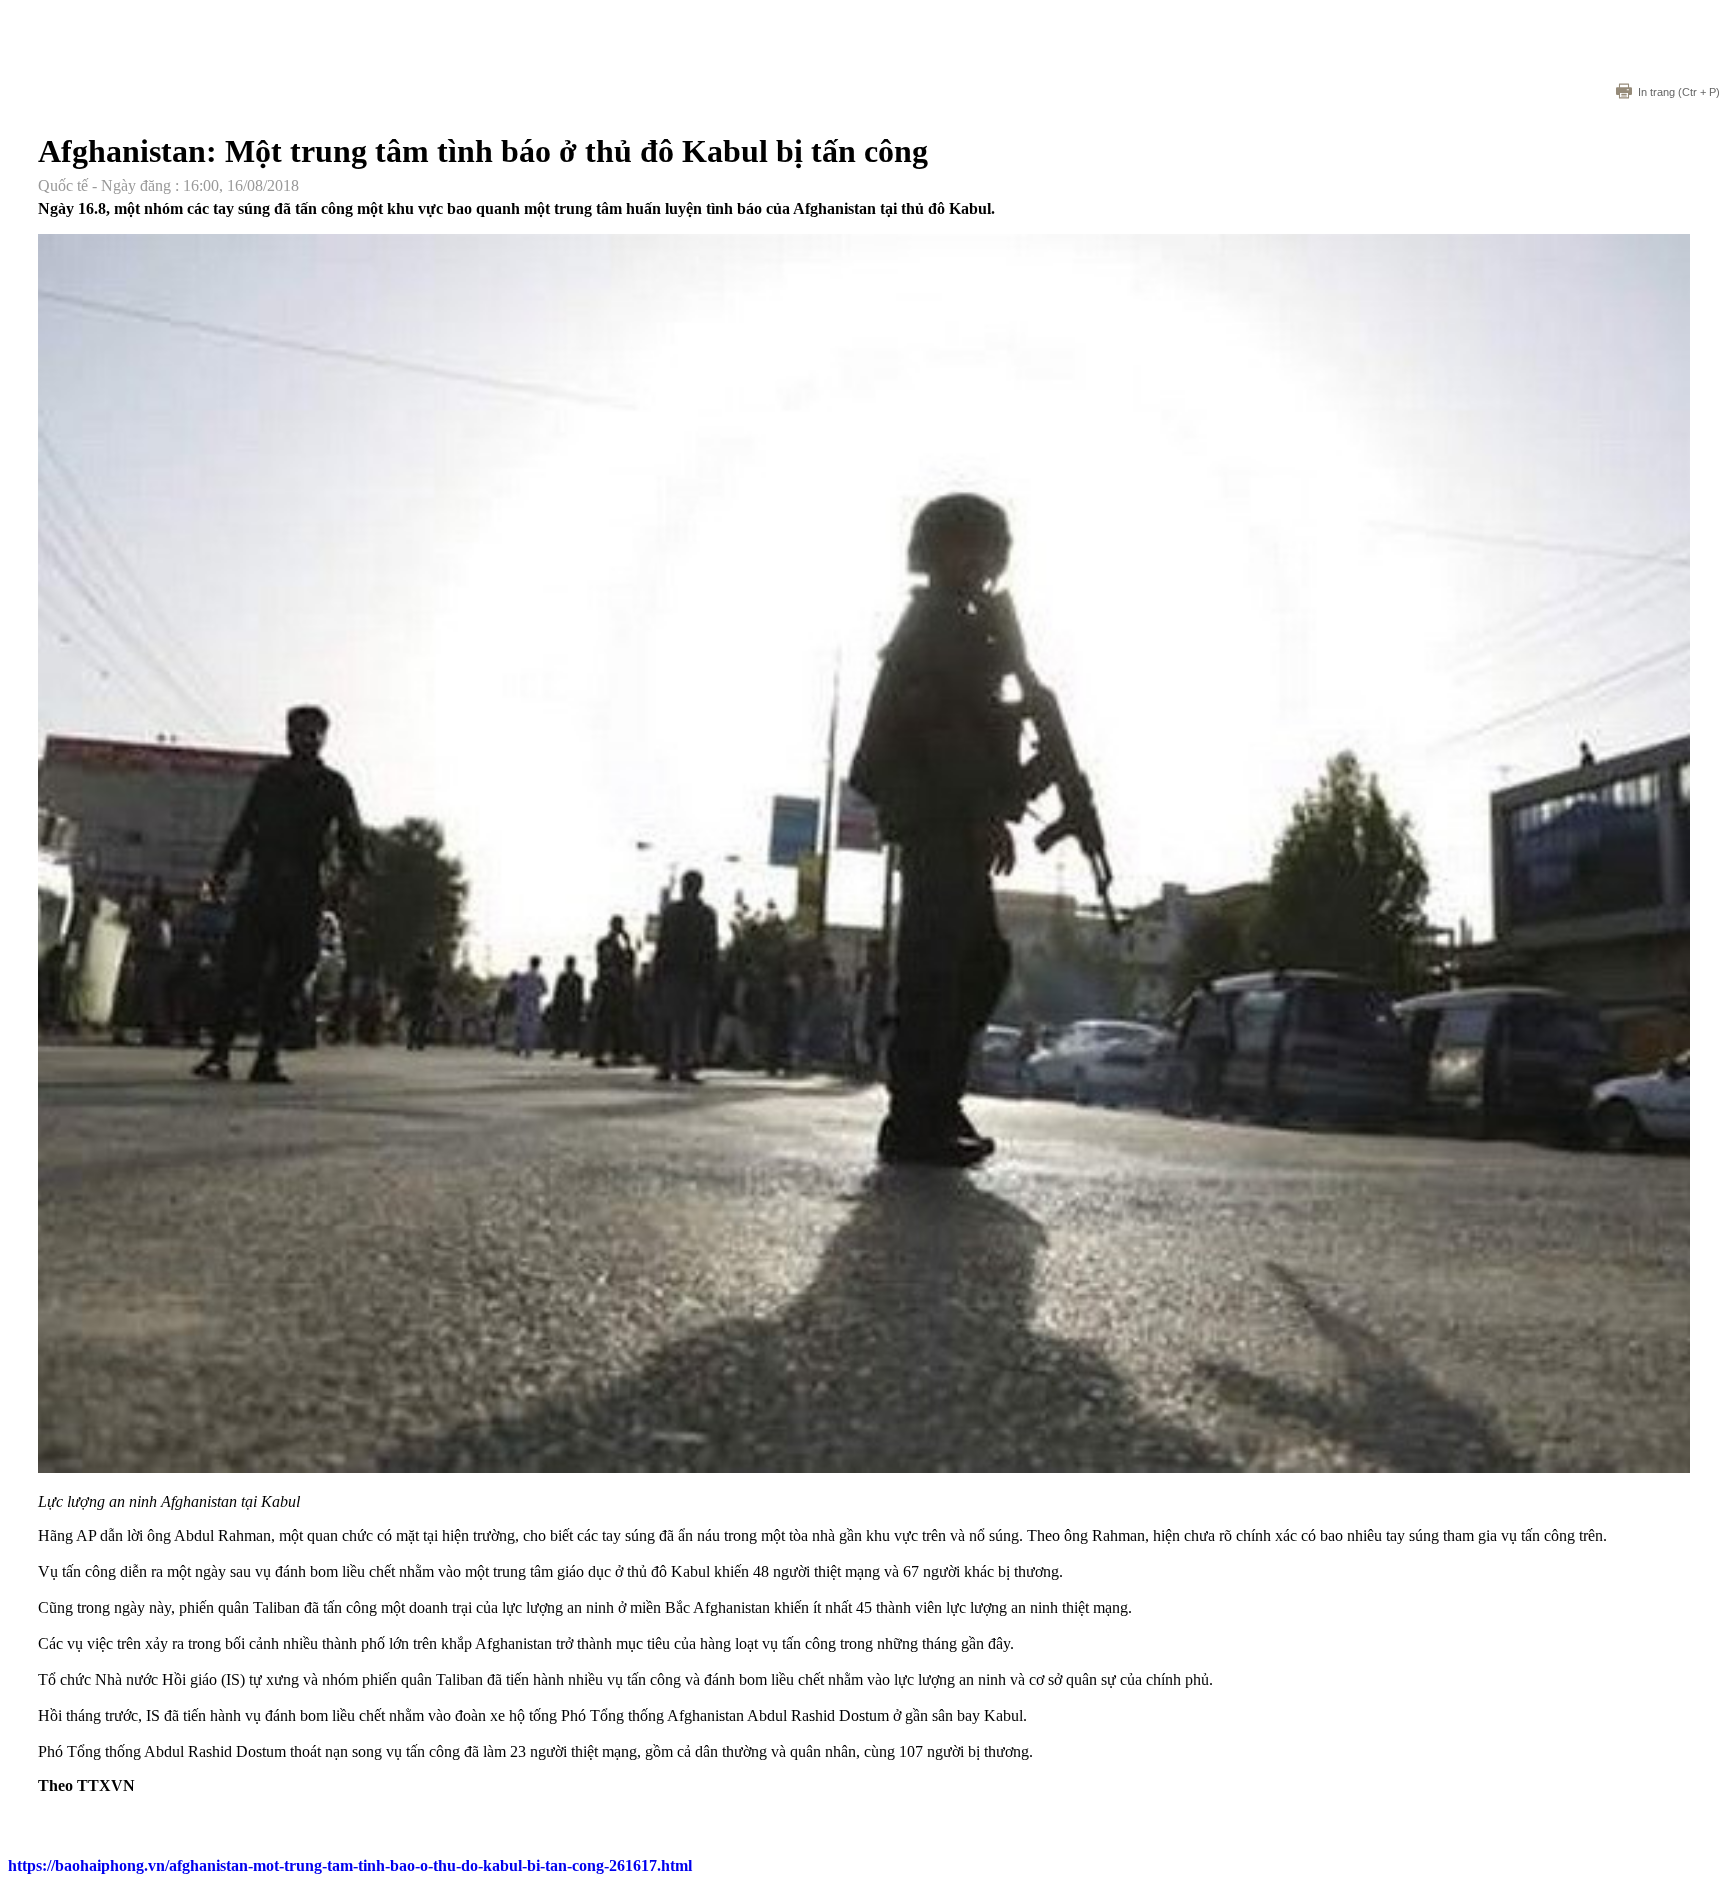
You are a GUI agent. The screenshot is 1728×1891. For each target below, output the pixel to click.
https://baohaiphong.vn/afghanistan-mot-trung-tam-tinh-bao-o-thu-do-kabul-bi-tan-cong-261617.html (350, 1865)
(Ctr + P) (1679, 92)
